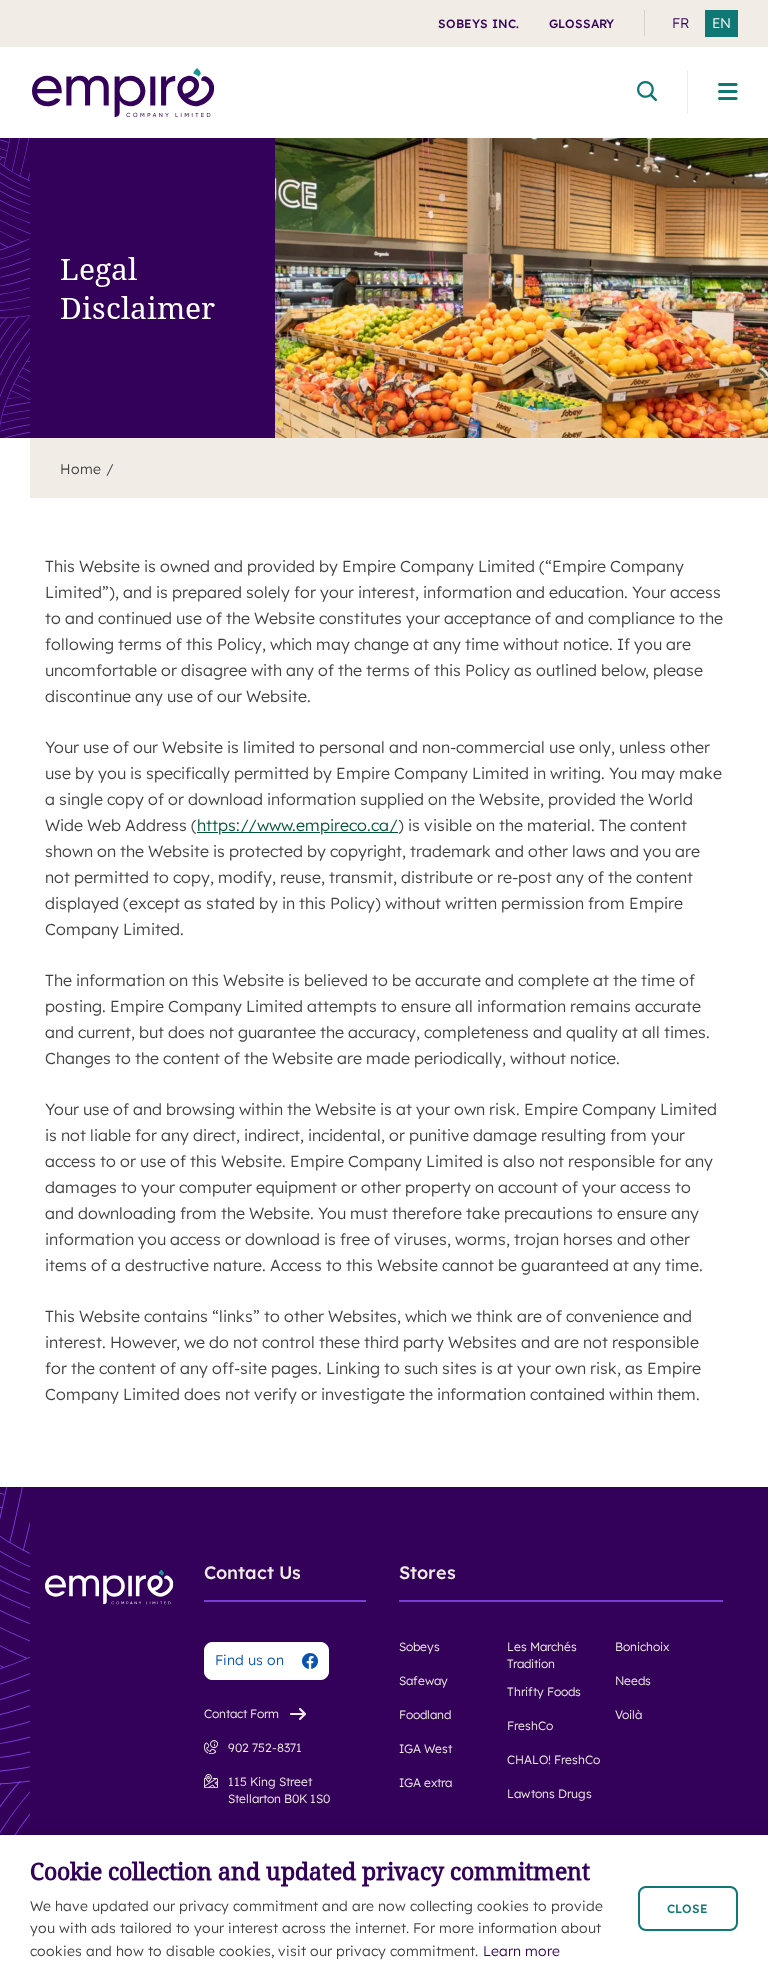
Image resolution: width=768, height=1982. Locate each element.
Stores (427, 1573)
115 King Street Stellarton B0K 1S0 (279, 1790)
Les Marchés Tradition (542, 1655)
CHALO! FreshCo (553, 1759)
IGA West (425, 1748)
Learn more (521, 1951)
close (687, 1908)
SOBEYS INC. (478, 24)
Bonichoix (642, 1646)
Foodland (425, 1714)
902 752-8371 (265, 1747)
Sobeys (419, 1646)
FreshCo (530, 1725)
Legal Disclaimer (137, 288)
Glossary (581, 24)
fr (680, 23)
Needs (633, 1680)
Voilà (628, 1714)
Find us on (249, 1660)
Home (80, 469)
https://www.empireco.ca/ (297, 825)
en (721, 23)
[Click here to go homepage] (123, 92)
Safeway (423, 1680)
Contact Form (241, 1713)
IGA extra (425, 1782)
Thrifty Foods (544, 1691)
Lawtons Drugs (549, 1793)
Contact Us (252, 1573)
